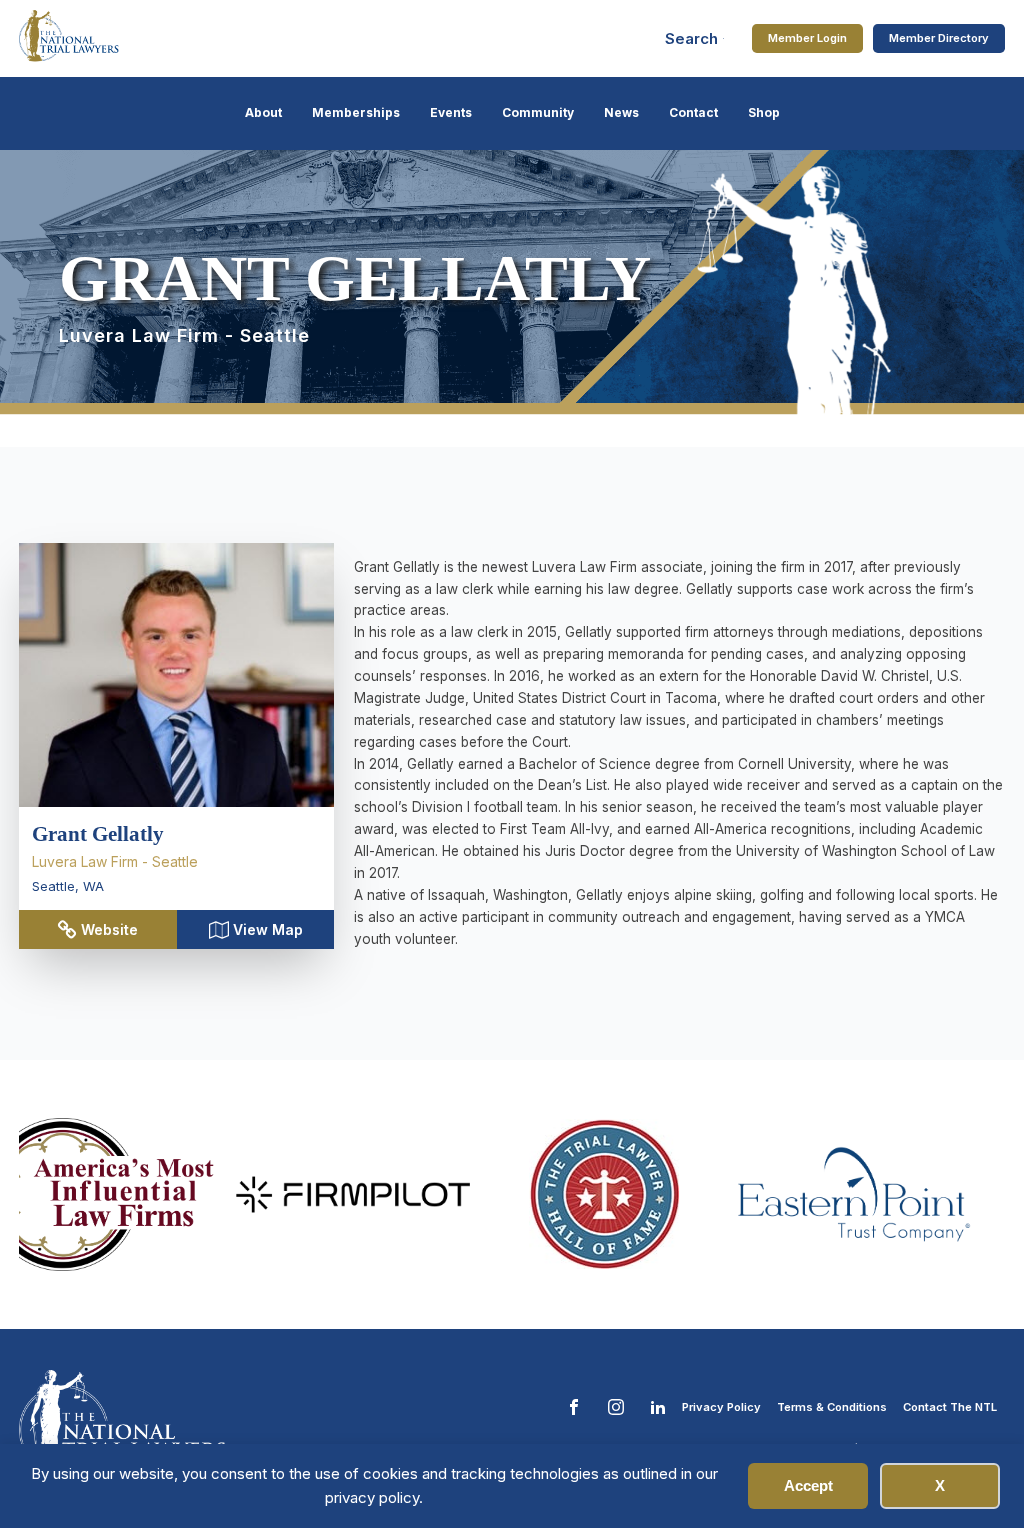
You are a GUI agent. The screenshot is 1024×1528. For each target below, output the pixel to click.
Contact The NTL (950, 1407)
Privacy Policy (721, 1407)
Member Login (807, 38)
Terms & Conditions (832, 1407)
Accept (808, 1485)
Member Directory (939, 38)
